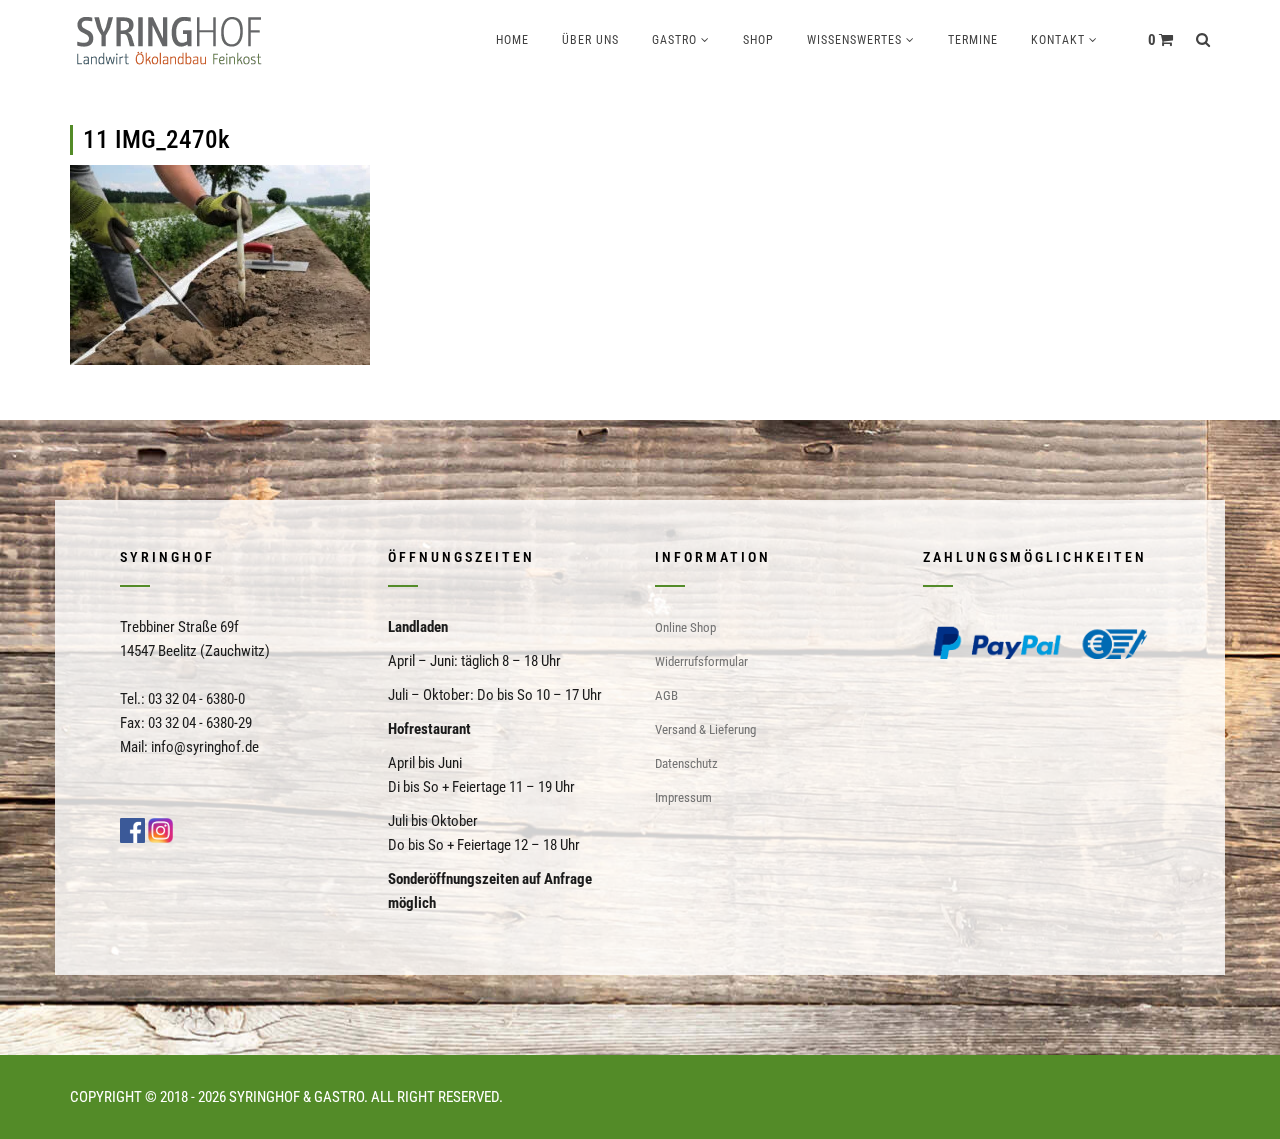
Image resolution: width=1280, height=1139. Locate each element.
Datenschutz (686, 763)
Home (512, 40)
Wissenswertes (854, 40)
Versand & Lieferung (705, 729)
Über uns (590, 40)
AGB (666, 695)
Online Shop (685, 627)
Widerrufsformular (701, 661)
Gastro (674, 40)
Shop (758, 40)
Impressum (683, 797)
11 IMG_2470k (156, 139)
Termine (973, 40)
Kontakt (1058, 40)
